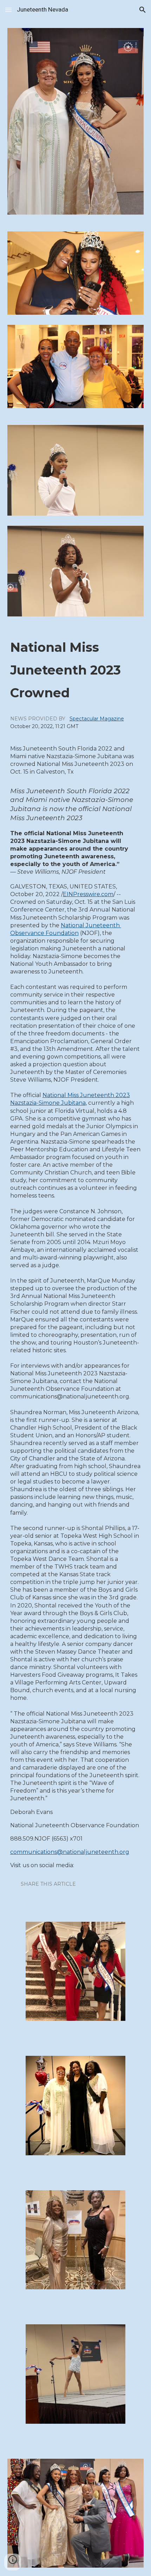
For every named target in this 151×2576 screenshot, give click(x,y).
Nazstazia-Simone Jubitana (48, 1103)
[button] (8, 10)
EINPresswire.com (88, 894)
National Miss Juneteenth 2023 (86, 1095)
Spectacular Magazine (97, 719)
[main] (76, 1269)
